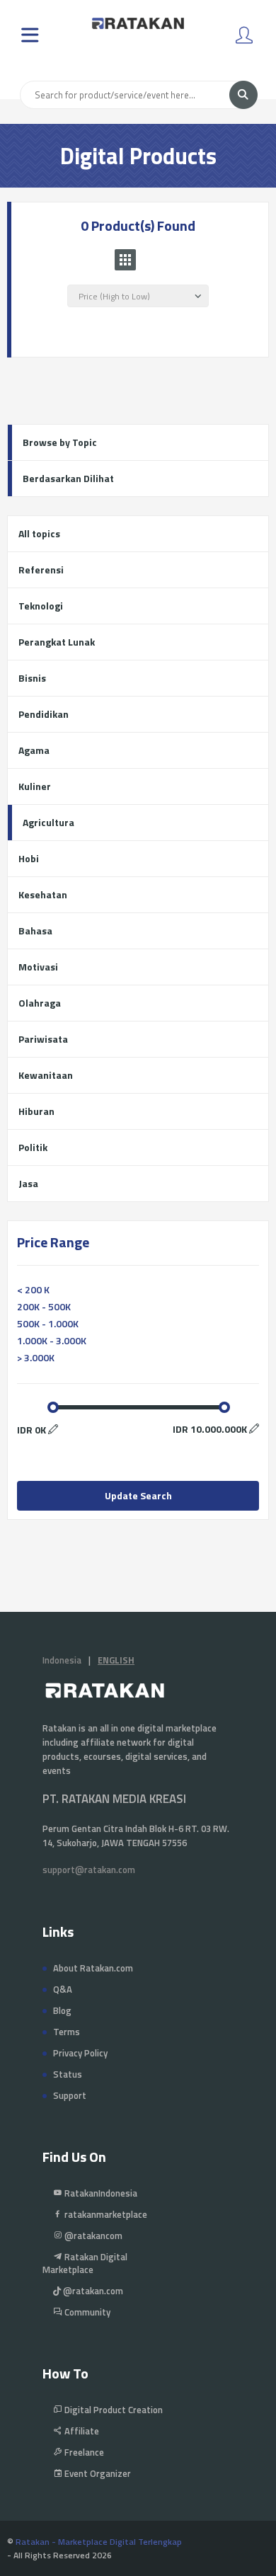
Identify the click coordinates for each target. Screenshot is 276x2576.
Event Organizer (97, 2473)
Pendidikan (44, 714)
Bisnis (32, 678)
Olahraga (40, 1003)
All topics (39, 533)
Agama (34, 750)
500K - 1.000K (48, 1323)
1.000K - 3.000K (52, 1340)
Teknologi (41, 606)
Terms (67, 2032)
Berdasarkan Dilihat (68, 478)
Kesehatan (43, 894)
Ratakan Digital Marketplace (85, 2263)
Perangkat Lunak (57, 642)
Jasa (28, 1183)
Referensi (41, 569)
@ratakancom (92, 2236)
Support (70, 2095)
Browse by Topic (60, 442)
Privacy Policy (80, 2053)
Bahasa (35, 931)
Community (86, 2312)
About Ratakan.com (93, 1968)
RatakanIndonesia (100, 2193)
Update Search (138, 1495)
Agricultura (48, 822)
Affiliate (81, 2431)
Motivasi (38, 967)
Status (68, 2074)
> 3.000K (36, 1357)
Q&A (63, 1989)
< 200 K (33, 1289)
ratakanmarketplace (105, 2214)
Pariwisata (43, 1039)
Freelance (83, 2452)
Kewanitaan (46, 1075)
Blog (62, 2010)
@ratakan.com (92, 2291)
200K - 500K (44, 1306)
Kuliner (35, 786)
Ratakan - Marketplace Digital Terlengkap (99, 2542)
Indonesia (62, 1660)
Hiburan (36, 1111)
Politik (33, 1147)
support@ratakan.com (89, 1870)
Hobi (29, 858)
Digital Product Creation (113, 2410)
